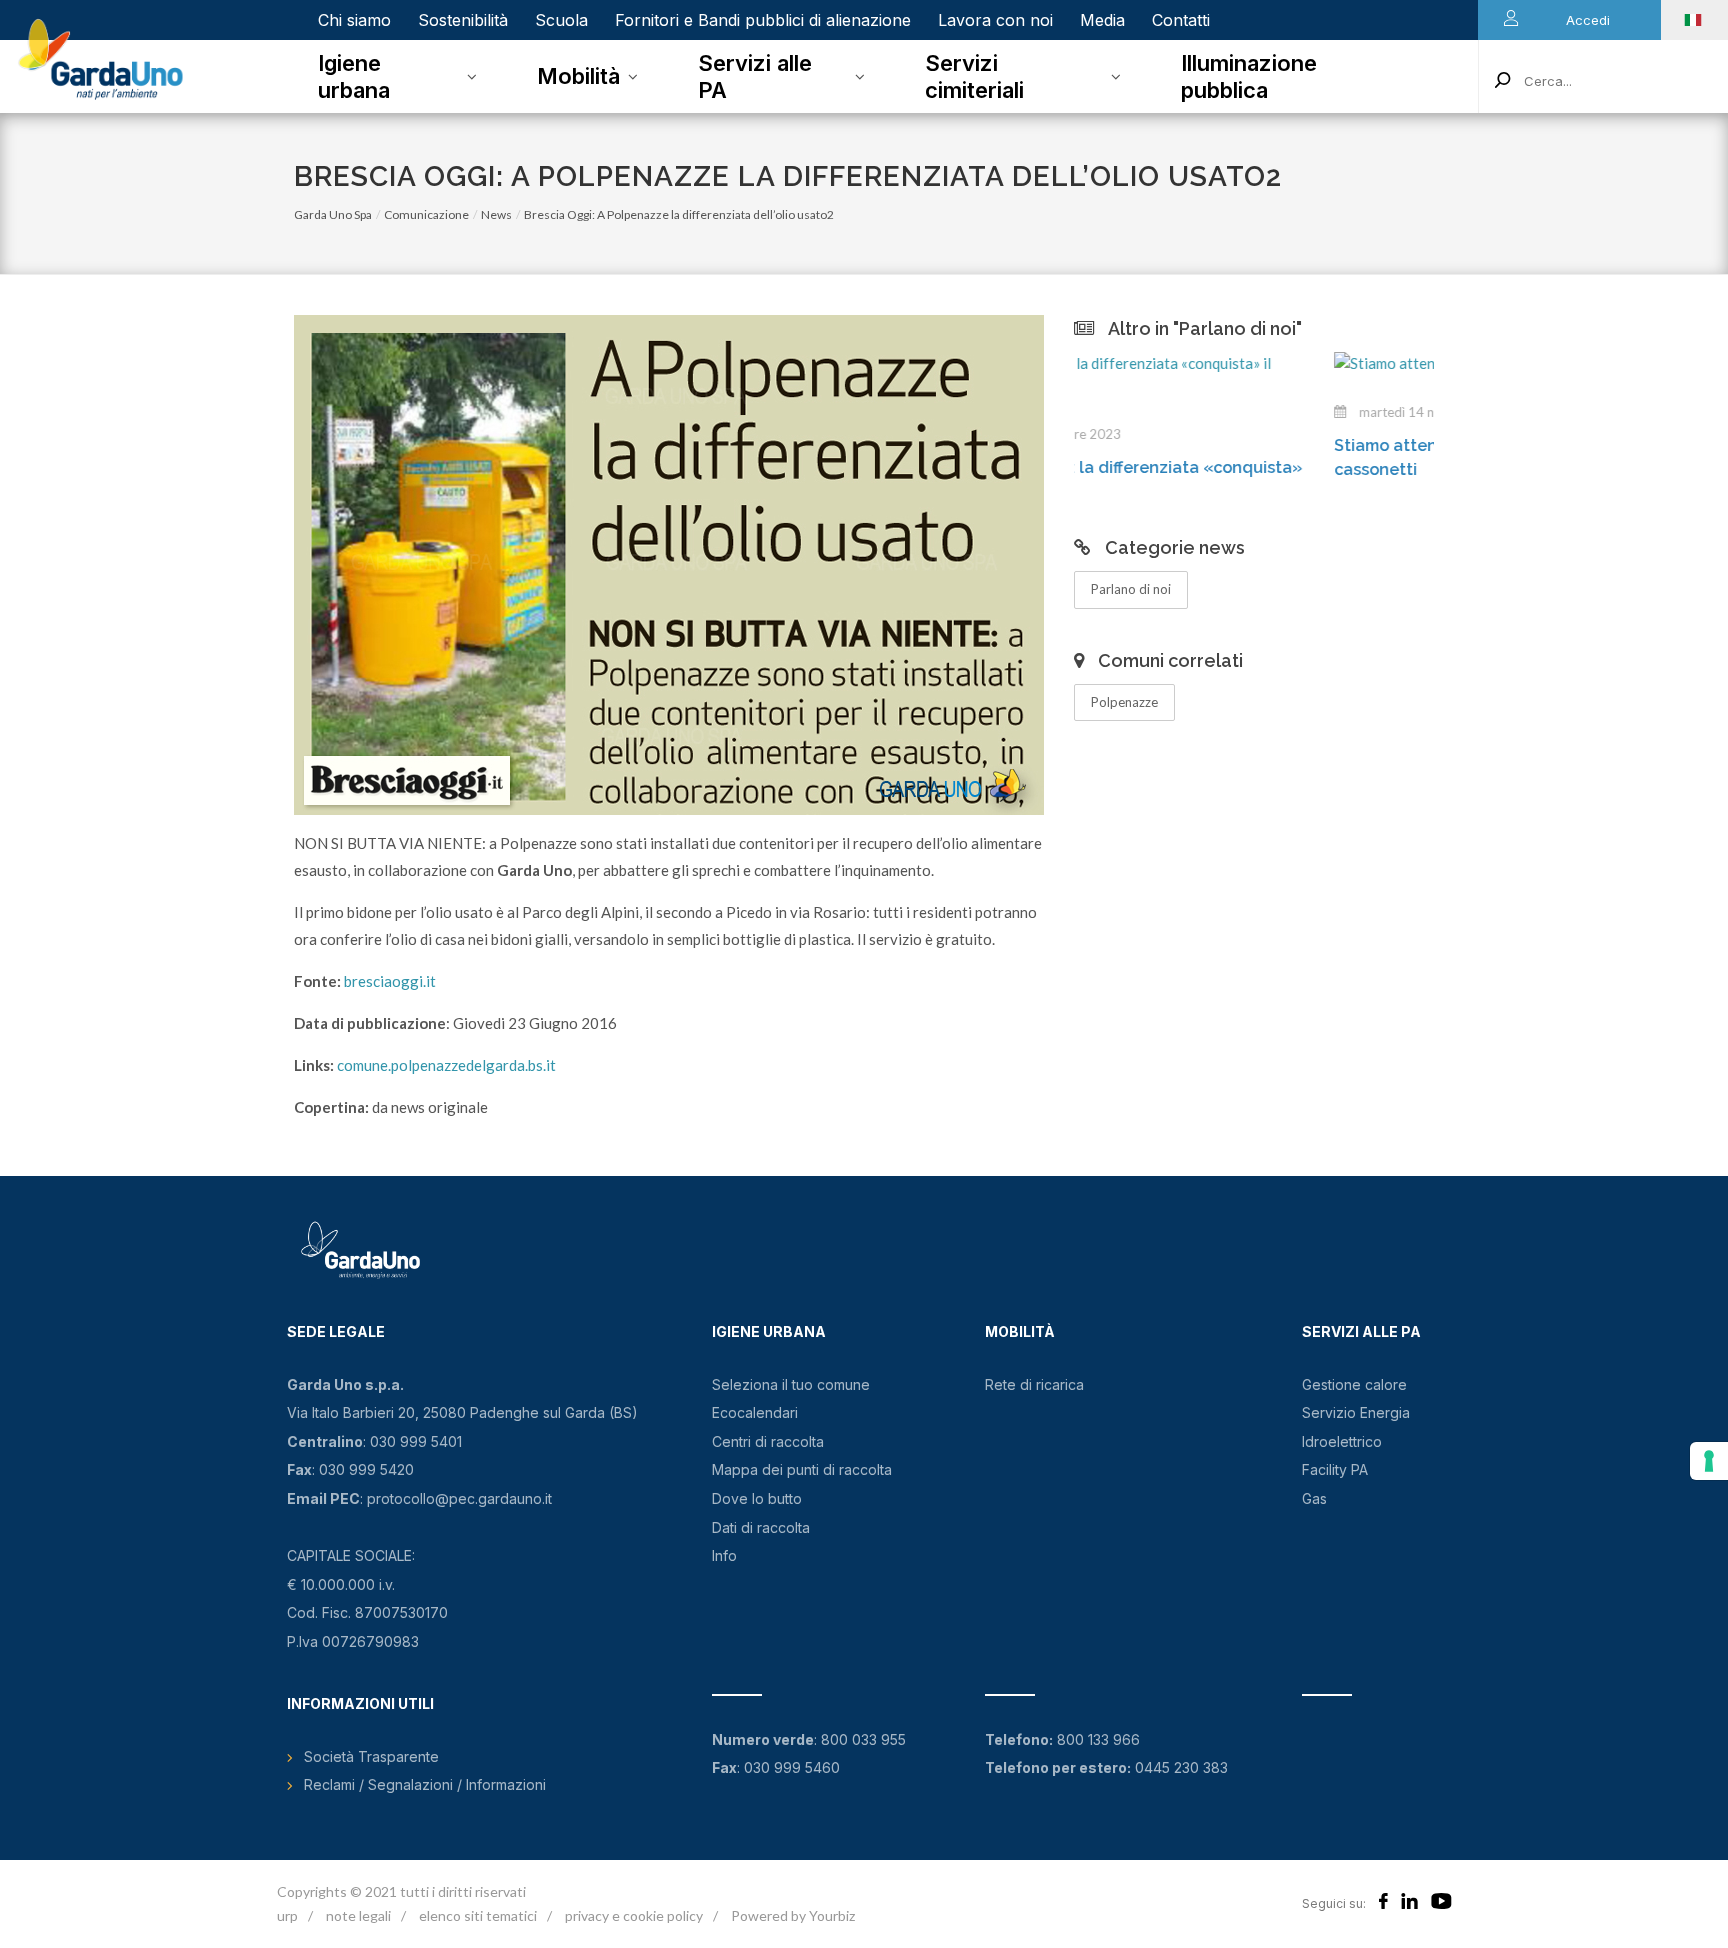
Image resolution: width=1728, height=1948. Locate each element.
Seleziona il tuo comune (791, 1384)
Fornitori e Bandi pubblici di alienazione (763, 20)
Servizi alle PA (755, 76)
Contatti (1181, 20)
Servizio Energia (1356, 1412)
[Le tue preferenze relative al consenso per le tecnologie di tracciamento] (1709, 1461)
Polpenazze (1124, 702)
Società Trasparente (371, 1756)
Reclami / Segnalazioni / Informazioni (425, 1784)
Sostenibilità (463, 20)
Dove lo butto (757, 1498)
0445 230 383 (1181, 1767)
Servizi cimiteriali (974, 76)
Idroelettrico (1342, 1441)
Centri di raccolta (768, 1441)
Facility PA (1335, 1469)
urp (287, 1915)
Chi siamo (354, 20)
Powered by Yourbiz (793, 1915)
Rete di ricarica (1034, 1384)
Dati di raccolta (761, 1527)
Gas (1314, 1498)
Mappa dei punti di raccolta (802, 1469)
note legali (358, 1915)
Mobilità (578, 76)
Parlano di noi (1131, 589)
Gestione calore (1354, 1384)
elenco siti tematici (478, 1915)
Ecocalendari (755, 1412)
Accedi (1588, 20)
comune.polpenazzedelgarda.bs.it (446, 1065)
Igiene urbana (354, 76)
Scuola (561, 20)
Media (1102, 20)
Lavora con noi (995, 20)
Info (724, 1555)
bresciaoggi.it (390, 981)
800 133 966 (1098, 1739)
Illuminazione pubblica (1249, 76)
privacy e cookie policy (634, 1915)
